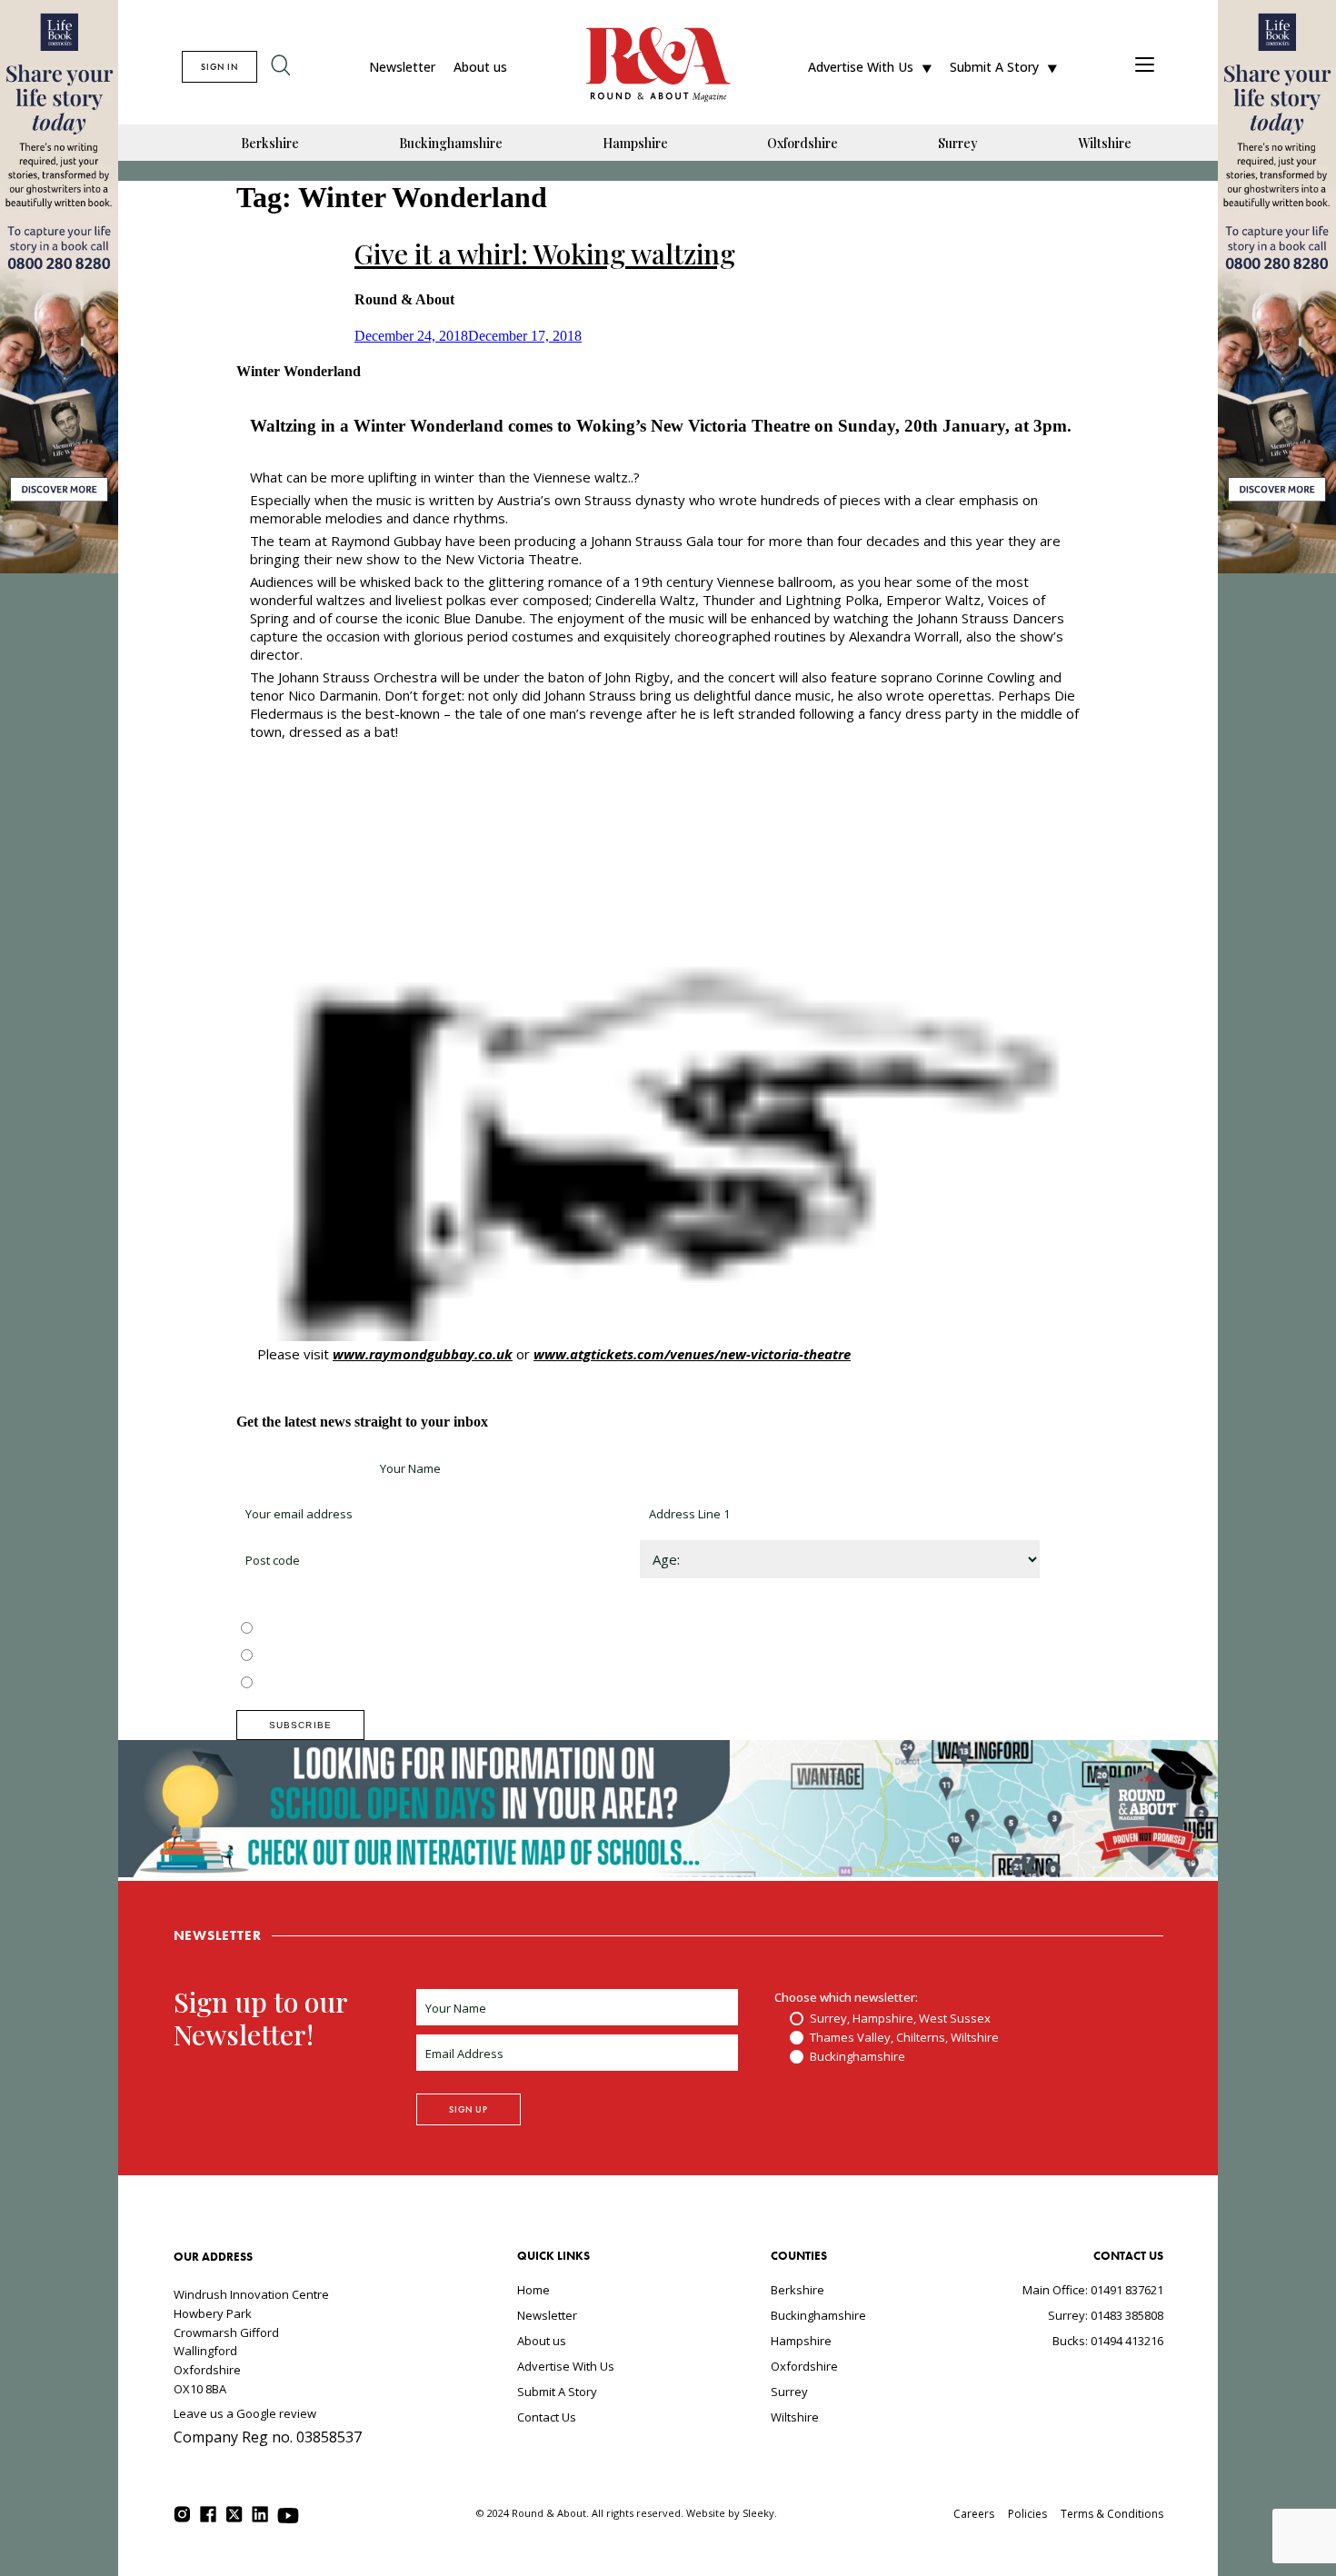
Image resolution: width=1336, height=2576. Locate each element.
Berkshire (270, 143)
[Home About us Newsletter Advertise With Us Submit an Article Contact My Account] (1145, 67)
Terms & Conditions (1112, 2514)
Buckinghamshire (451, 143)
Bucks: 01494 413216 (1108, 2341)
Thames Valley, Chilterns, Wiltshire (351, 1656)
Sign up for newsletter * (302, 1468)
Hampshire (635, 143)
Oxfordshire (803, 143)
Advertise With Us (861, 67)
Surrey (958, 143)
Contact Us (547, 2417)
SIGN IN (219, 67)
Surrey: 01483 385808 (1106, 2315)
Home (533, 2290)
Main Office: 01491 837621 (1093, 2290)
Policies (1027, 2514)
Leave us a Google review (245, 2413)
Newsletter (402, 67)
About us (480, 67)
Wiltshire (1105, 143)
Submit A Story (994, 67)
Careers (974, 2514)
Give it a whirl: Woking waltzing (545, 254)
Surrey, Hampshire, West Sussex (347, 1629)
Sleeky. (760, 2513)
